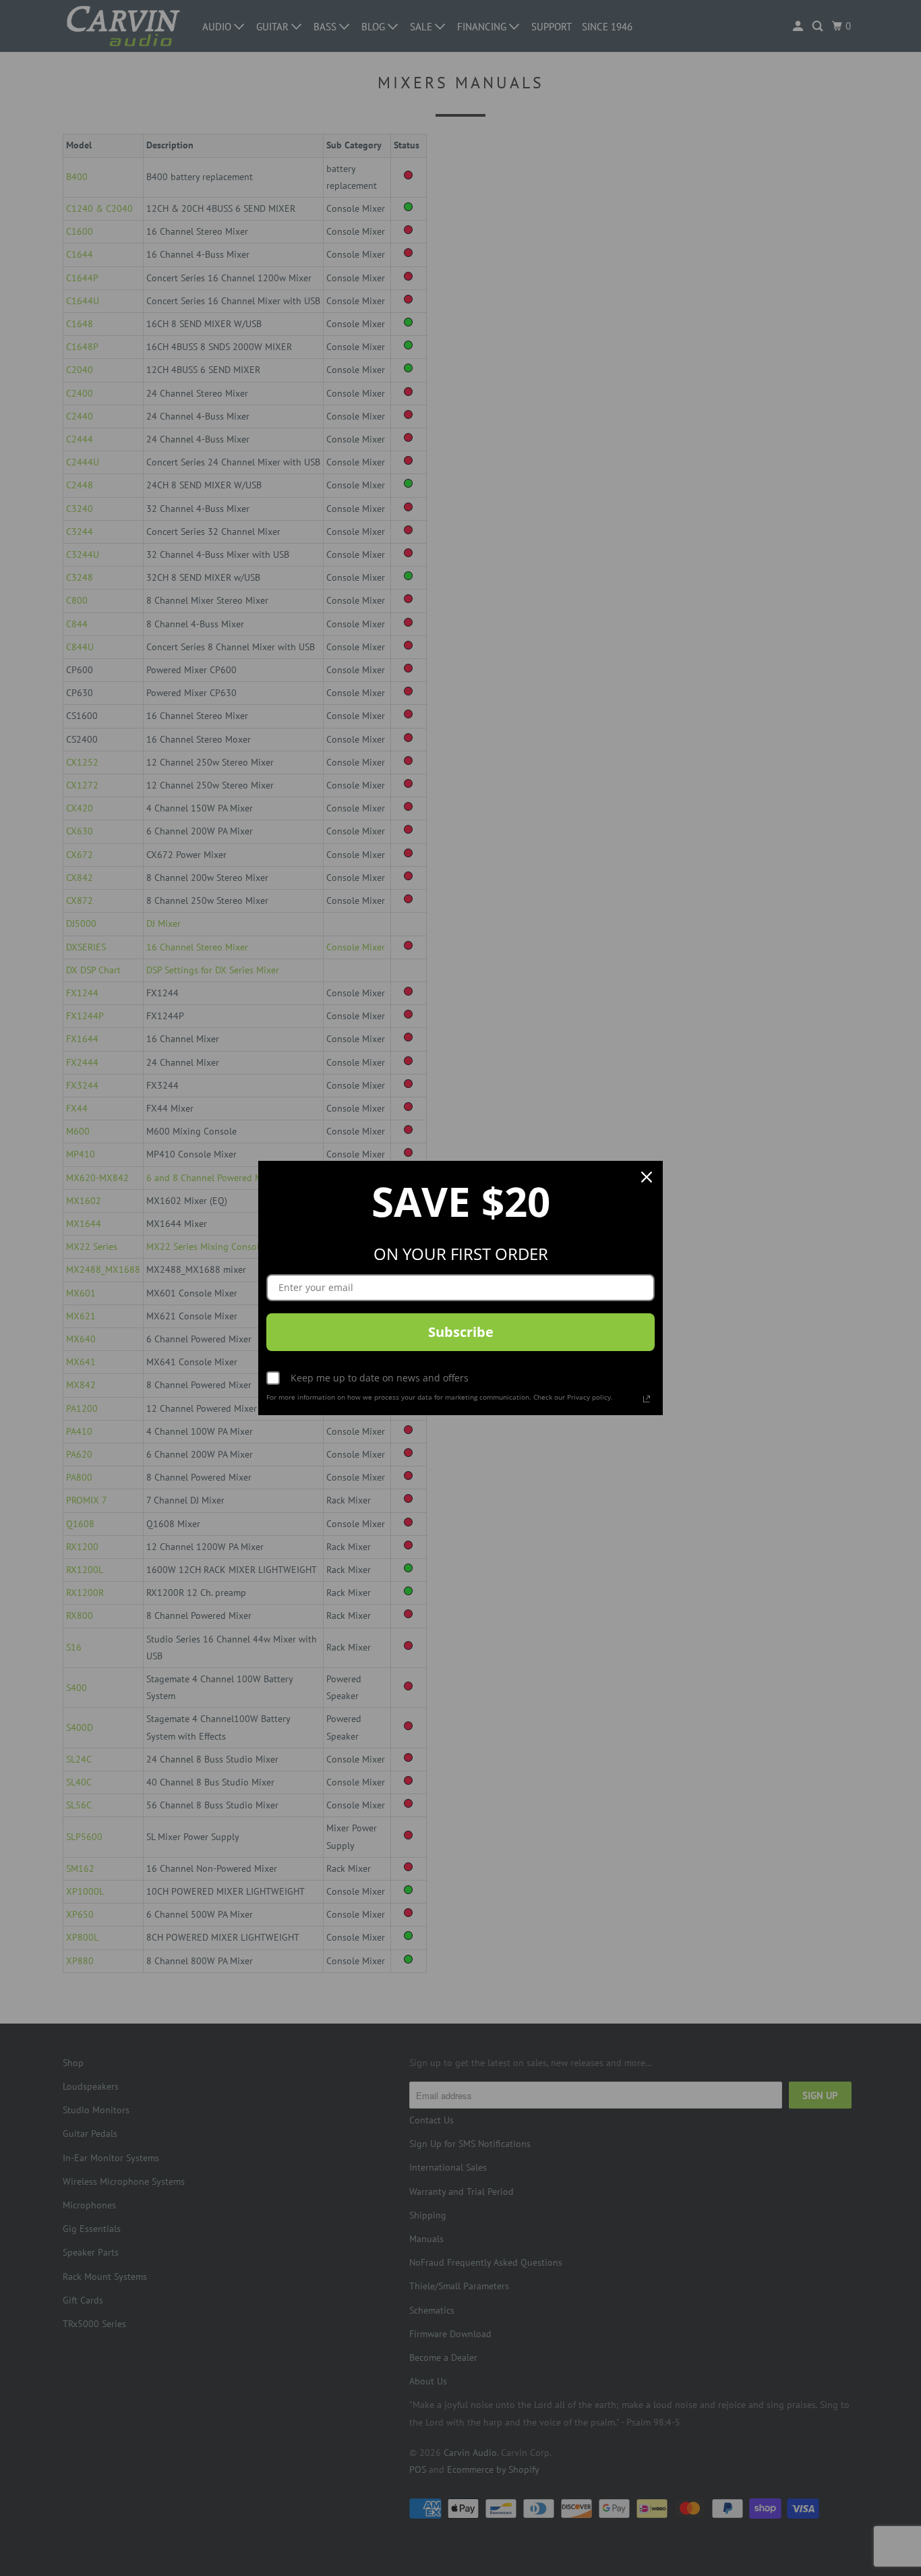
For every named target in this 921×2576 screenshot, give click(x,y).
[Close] (647, 1177)
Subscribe (461, 1332)
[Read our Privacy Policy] (647, 1399)
